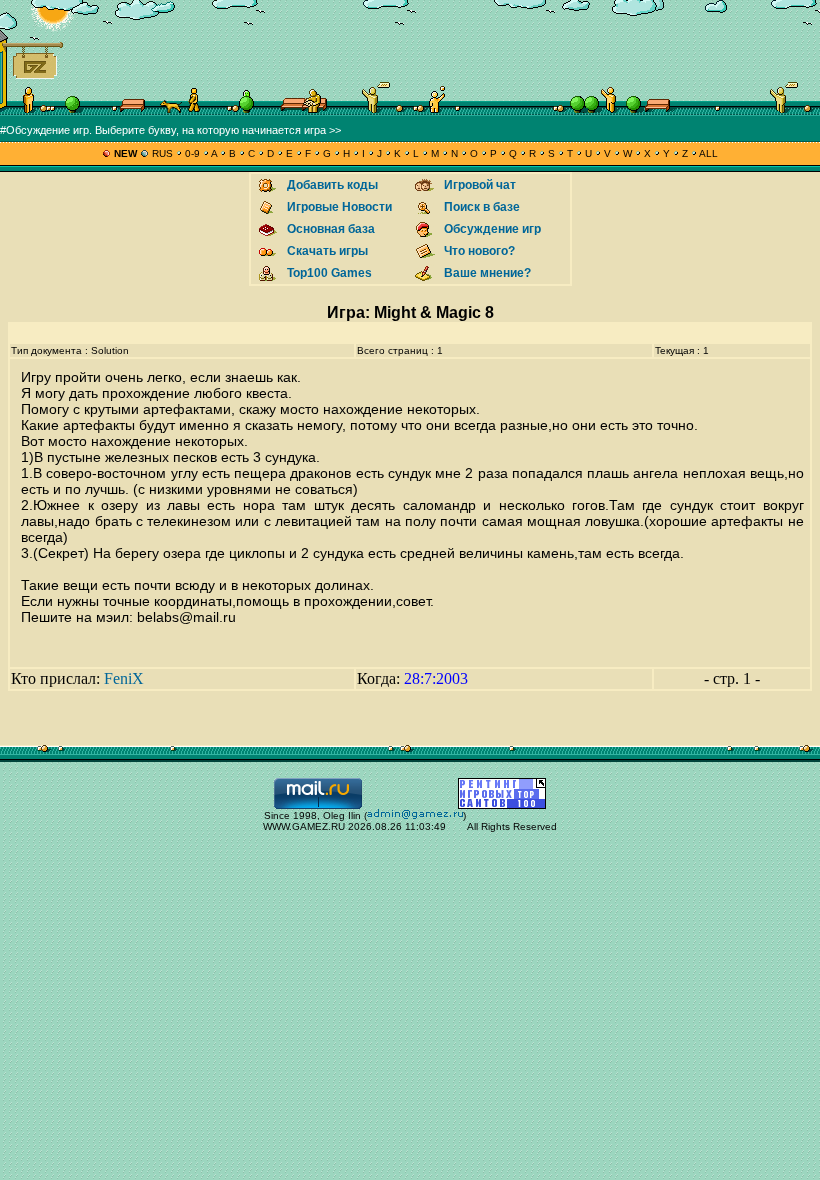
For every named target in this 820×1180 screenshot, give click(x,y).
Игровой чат (480, 185)
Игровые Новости (339, 207)
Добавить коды (332, 185)
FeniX (124, 678)
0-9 (192, 153)
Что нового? (479, 251)
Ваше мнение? (487, 273)
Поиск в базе (482, 207)
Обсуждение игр (492, 229)
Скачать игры (327, 251)
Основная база (331, 229)
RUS (162, 153)
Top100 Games (329, 273)
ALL (707, 153)
